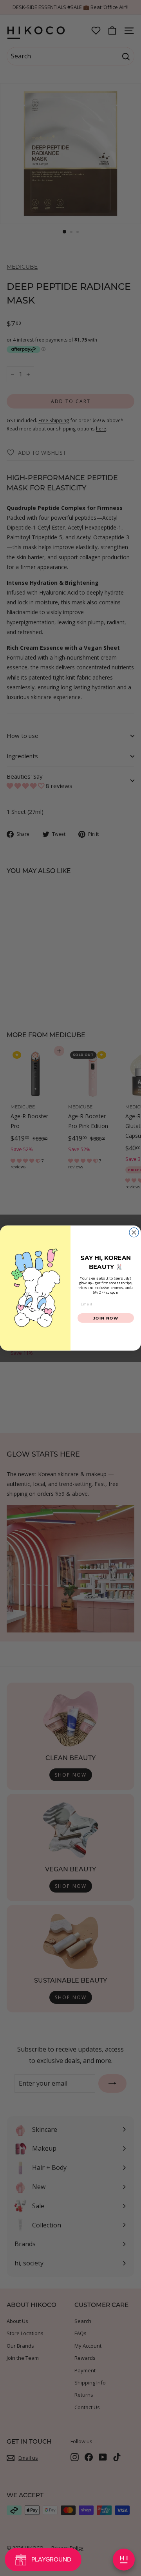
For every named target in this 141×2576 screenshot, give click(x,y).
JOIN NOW (106, 1318)
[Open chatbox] (124, 2560)
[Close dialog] (134, 1232)
